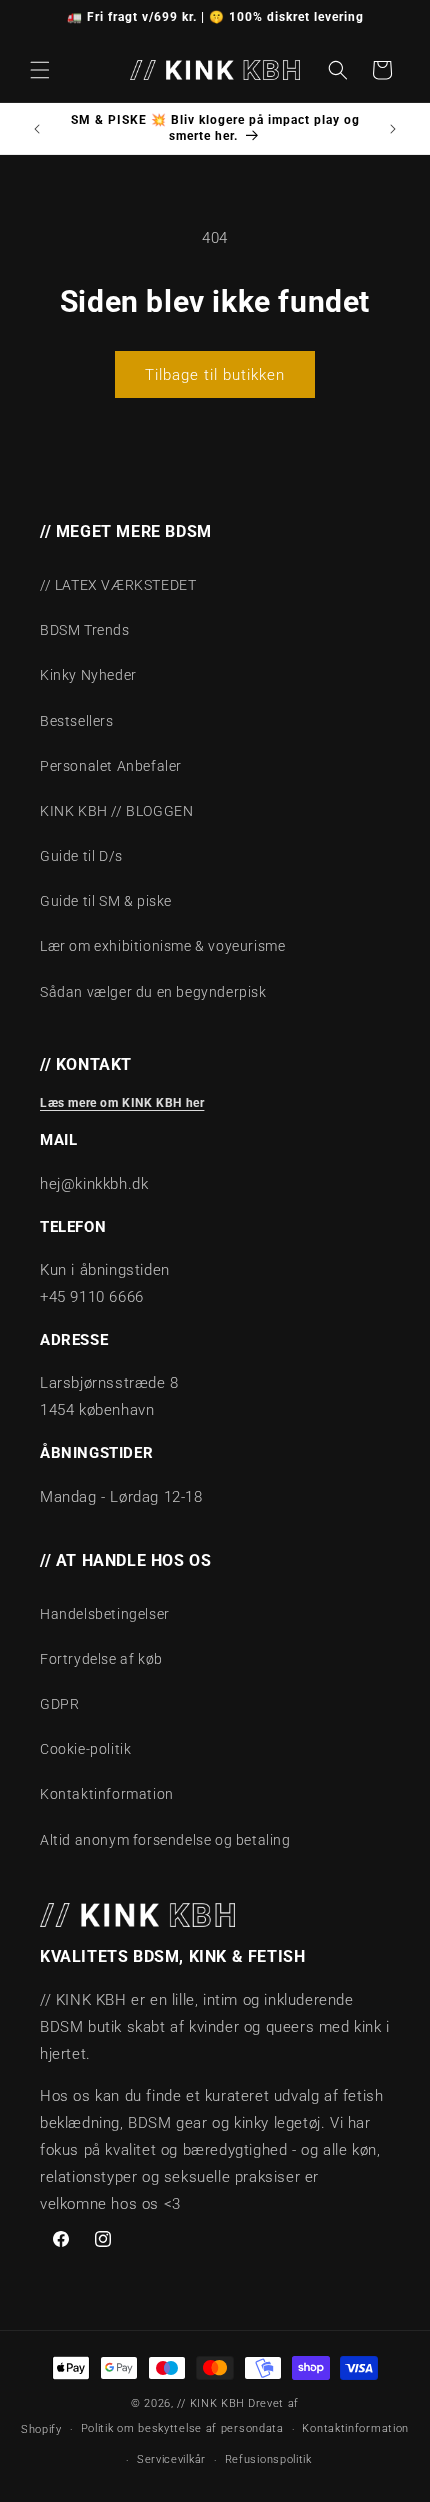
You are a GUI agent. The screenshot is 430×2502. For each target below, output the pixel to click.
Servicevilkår (171, 2459)
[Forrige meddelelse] (37, 129)
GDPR (59, 1704)
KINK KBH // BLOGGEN (116, 811)
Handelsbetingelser (105, 1614)
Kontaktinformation (107, 1794)
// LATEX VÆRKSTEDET (118, 585)
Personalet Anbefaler (111, 766)
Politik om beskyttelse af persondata (182, 2428)
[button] (40, 70)
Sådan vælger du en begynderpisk (153, 992)
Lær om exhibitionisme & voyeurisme (162, 946)
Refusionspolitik (268, 2459)
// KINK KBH (211, 2403)
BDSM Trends (85, 630)
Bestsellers (77, 721)
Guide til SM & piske (106, 901)
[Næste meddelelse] (393, 129)
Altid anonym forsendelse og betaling (165, 1840)
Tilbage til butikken (215, 375)
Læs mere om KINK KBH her (122, 1103)
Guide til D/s (81, 856)
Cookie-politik (85, 1749)
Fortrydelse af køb (101, 1659)
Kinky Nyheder (88, 675)
